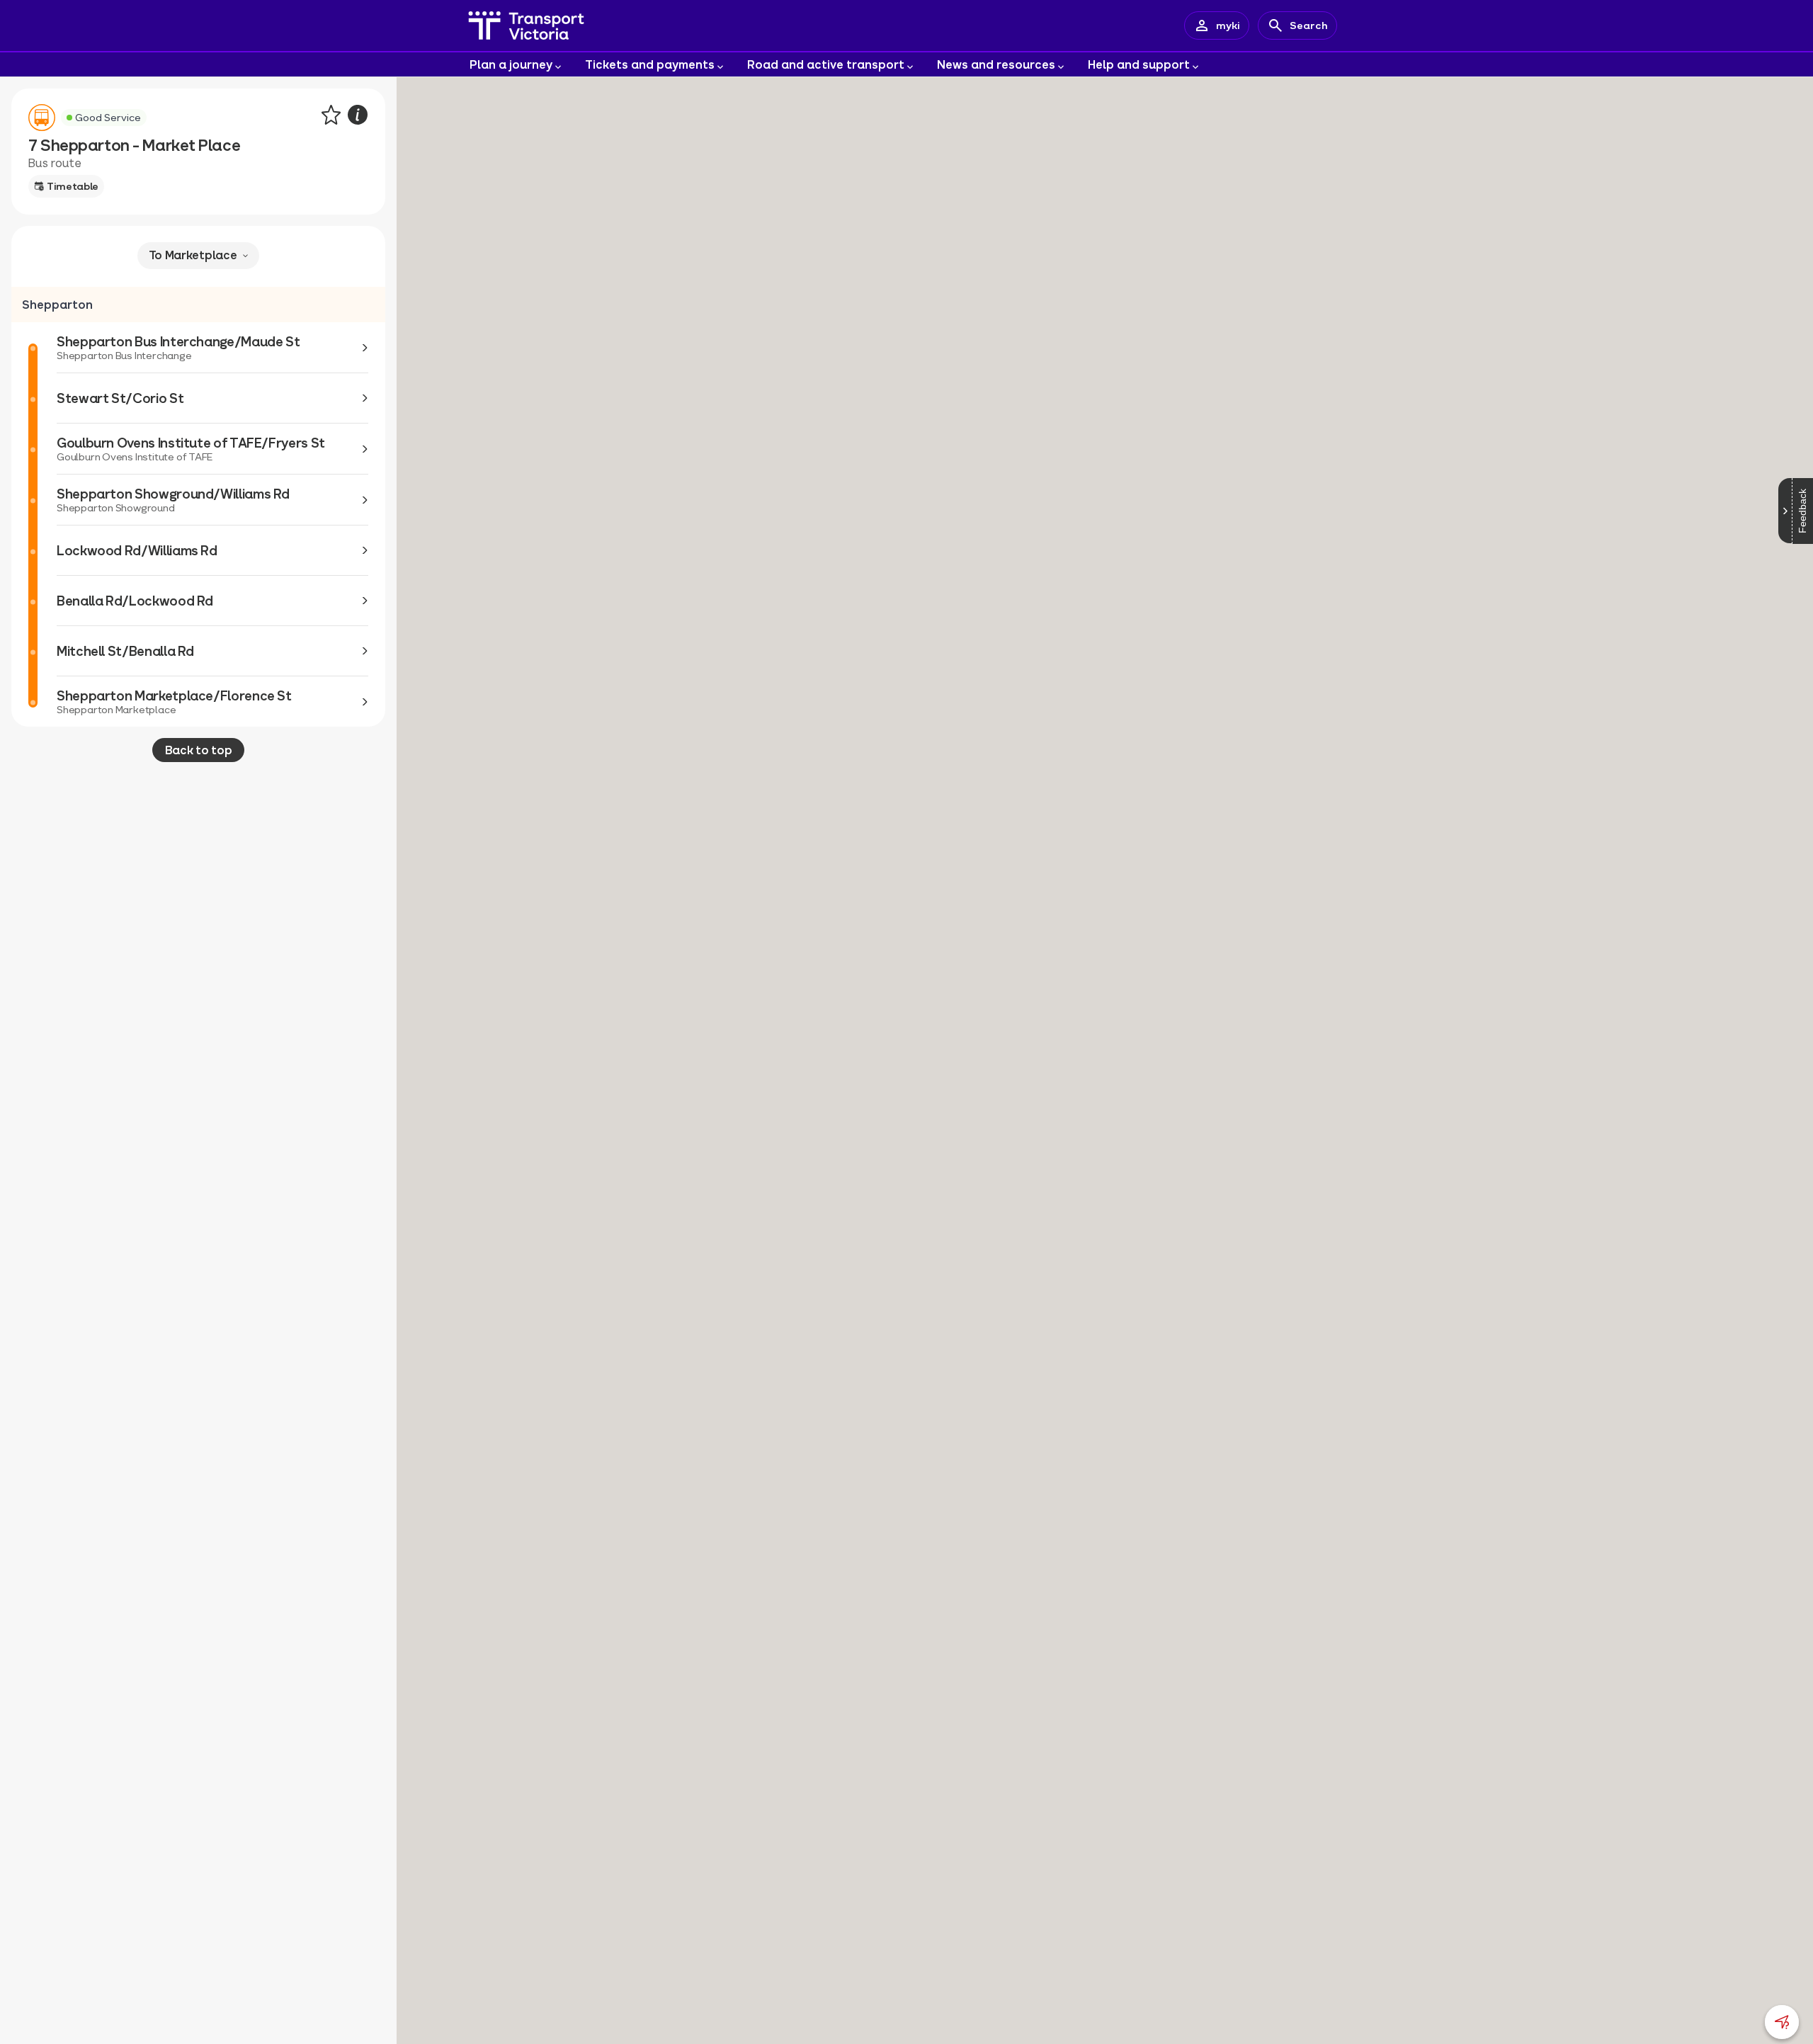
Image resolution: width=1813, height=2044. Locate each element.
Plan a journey (511, 64)
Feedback (1802, 511)
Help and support (1139, 64)
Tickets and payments (650, 64)
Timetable (73, 186)
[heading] (198, 305)
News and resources (996, 64)
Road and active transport (826, 64)
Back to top (198, 750)
